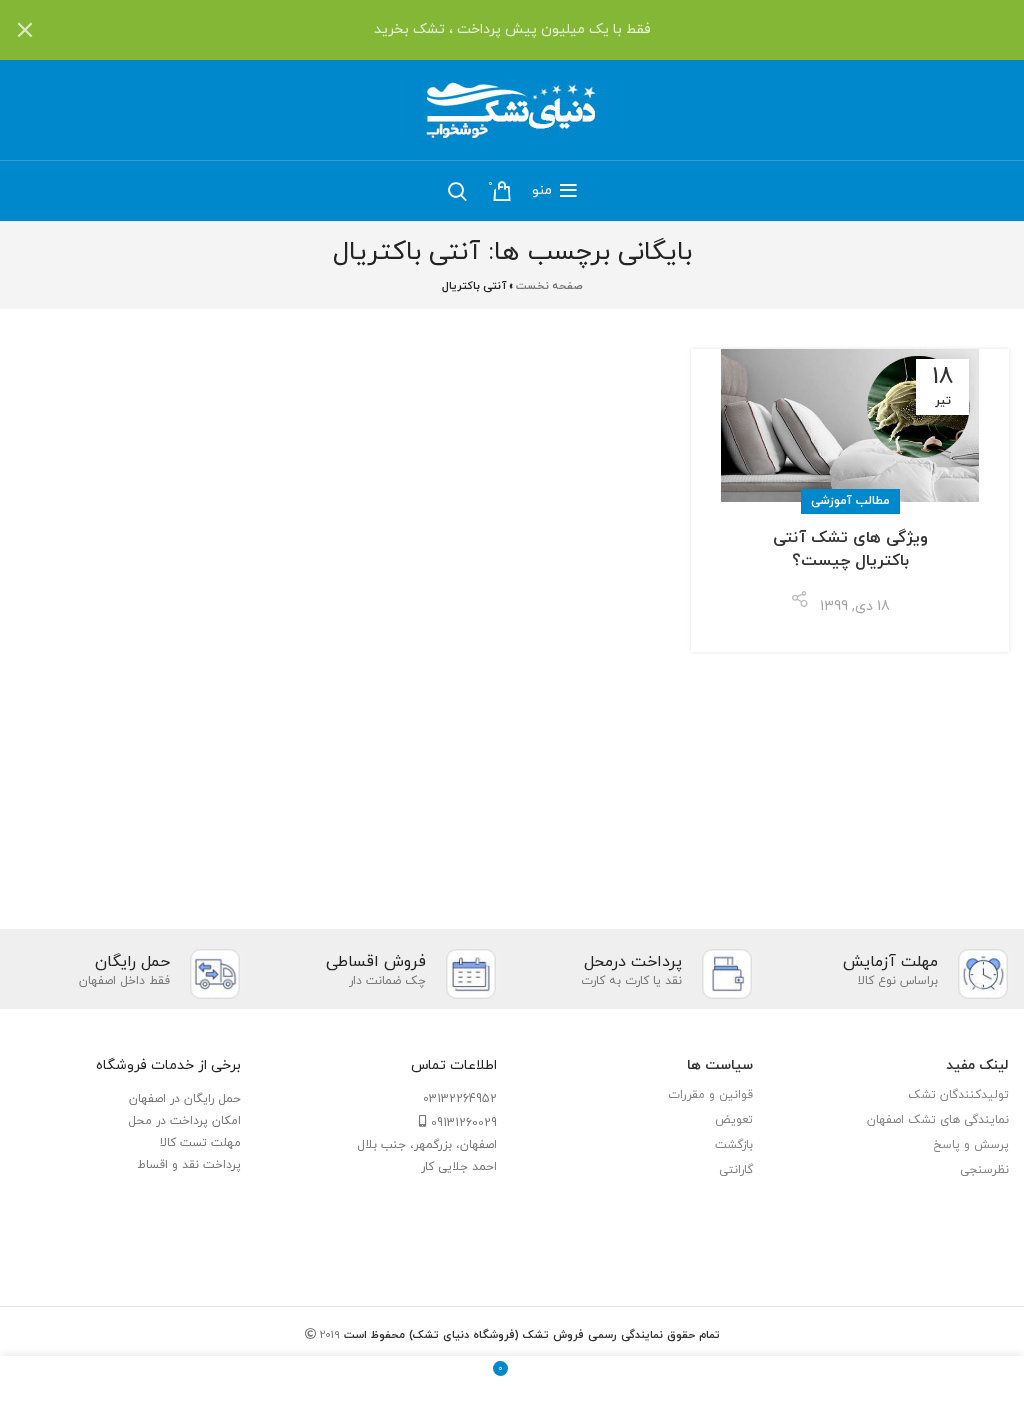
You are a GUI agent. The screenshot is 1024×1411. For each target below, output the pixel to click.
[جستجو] (457, 191)
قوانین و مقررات (710, 1095)
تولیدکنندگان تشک (958, 1095)
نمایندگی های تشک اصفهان (938, 1120)
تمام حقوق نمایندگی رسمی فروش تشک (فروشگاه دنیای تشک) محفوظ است (530, 1335)
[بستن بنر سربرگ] (25, 30)
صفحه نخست (549, 286)
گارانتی (736, 1170)
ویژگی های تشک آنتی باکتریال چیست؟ (850, 549)
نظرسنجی (984, 1170)
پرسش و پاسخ (971, 1145)
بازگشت (734, 1145)
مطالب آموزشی (850, 501)
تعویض (734, 1120)
